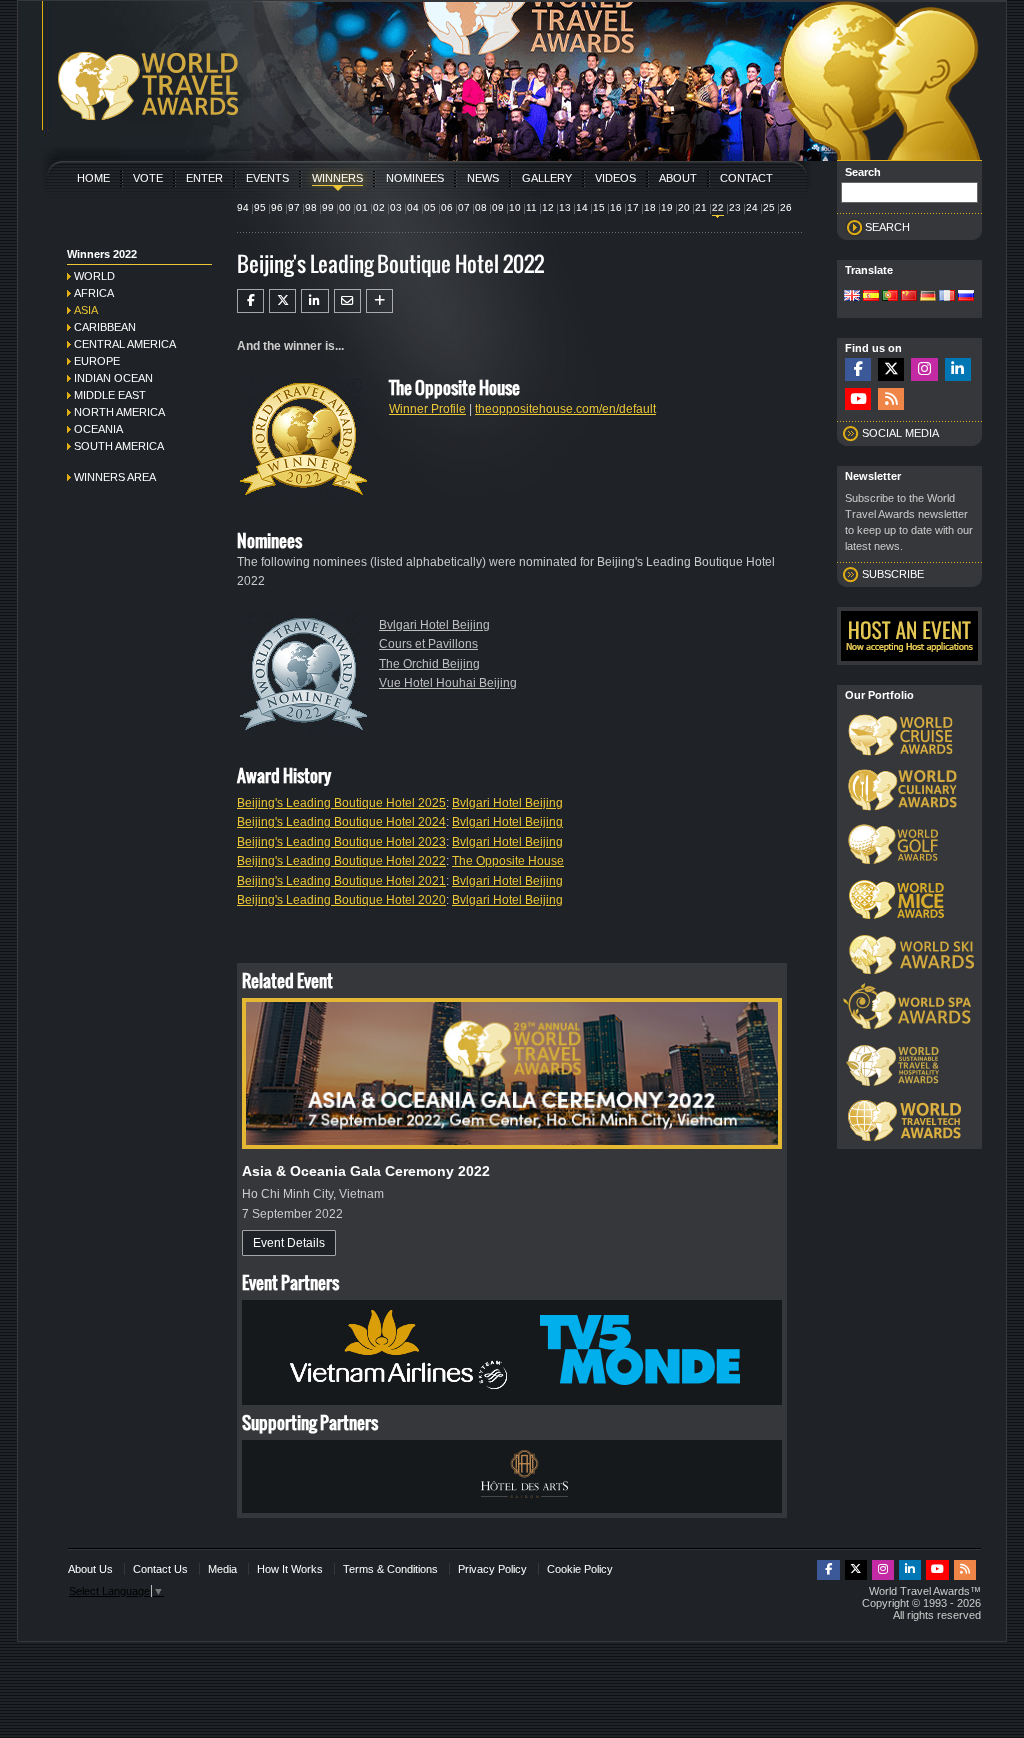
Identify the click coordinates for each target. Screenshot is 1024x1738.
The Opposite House (508, 861)
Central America (125, 344)
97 (294, 207)
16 (616, 207)
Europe (97, 361)
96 (277, 207)
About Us (90, 1569)
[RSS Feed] (891, 399)
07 (464, 207)
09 (498, 207)
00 (345, 207)
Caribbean (105, 327)
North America (119, 412)
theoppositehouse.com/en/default (565, 409)
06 (447, 207)
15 (599, 207)
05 (430, 207)
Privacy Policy (492, 1569)
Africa (94, 293)
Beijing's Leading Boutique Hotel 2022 (341, 861)
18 (650, 207)
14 (582, 207)
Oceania (98, 429)
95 (260, 207)
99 (328, 207)
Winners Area (115, 477)
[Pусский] (966, 297)
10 (515, 207)
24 (752, 207)
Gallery (547, 178)
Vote (148, 178)
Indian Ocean (113, 378)
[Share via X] (282, 301)
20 (684, 207)
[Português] (890, 297)
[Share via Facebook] (250, 301)
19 (667, 207)
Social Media (900, 433)
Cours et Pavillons (428, 644)
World (94, 276)
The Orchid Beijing (429, 664)
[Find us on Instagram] (924, 369)
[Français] (947, 297)
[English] (852, 297)
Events (267, 178)
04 (413, 207)
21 (701, 207)
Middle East (110, 395)
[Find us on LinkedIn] (958, 369)
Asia (86, 310)
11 (531, 207)
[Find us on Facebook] (858, 369)
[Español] (871, 297)
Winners (337, 178)
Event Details (289, 1243)
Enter (204, 178)
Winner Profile (427, 409)
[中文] (909, 297)
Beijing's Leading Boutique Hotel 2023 (341, 842)
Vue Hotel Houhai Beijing (448, 683)
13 (565, 207)
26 (786, 207)
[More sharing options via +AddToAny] (379, 301)
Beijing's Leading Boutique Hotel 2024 (341, 822)
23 (735, 207)
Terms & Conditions (390, 1569)
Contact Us (160, 1569)
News (483, 178)
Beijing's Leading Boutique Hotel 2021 (341, 881)
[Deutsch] (928, 297)
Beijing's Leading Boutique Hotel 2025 (341, 803)
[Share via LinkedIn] (314, 301)
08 (481, 207)
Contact (746, 178)
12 (548, 207)
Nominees (415, 178)
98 (311, 207)
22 (718, 207)
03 (396, 207)
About (678, 178)
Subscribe (893, 574)
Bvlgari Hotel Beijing (434, 625)
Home (93, 178)
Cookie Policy (580, 1569)
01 (362, 207)
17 (633, 207)
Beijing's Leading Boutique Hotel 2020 (341, 900)
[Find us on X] (891, 369)
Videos (615, 178)
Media (222, 1569)
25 (769, 207)
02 (379, 207)
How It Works (290, 1569)
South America (119, 446)
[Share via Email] (347, 301)
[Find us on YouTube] (858, 399)
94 (243, 207)
